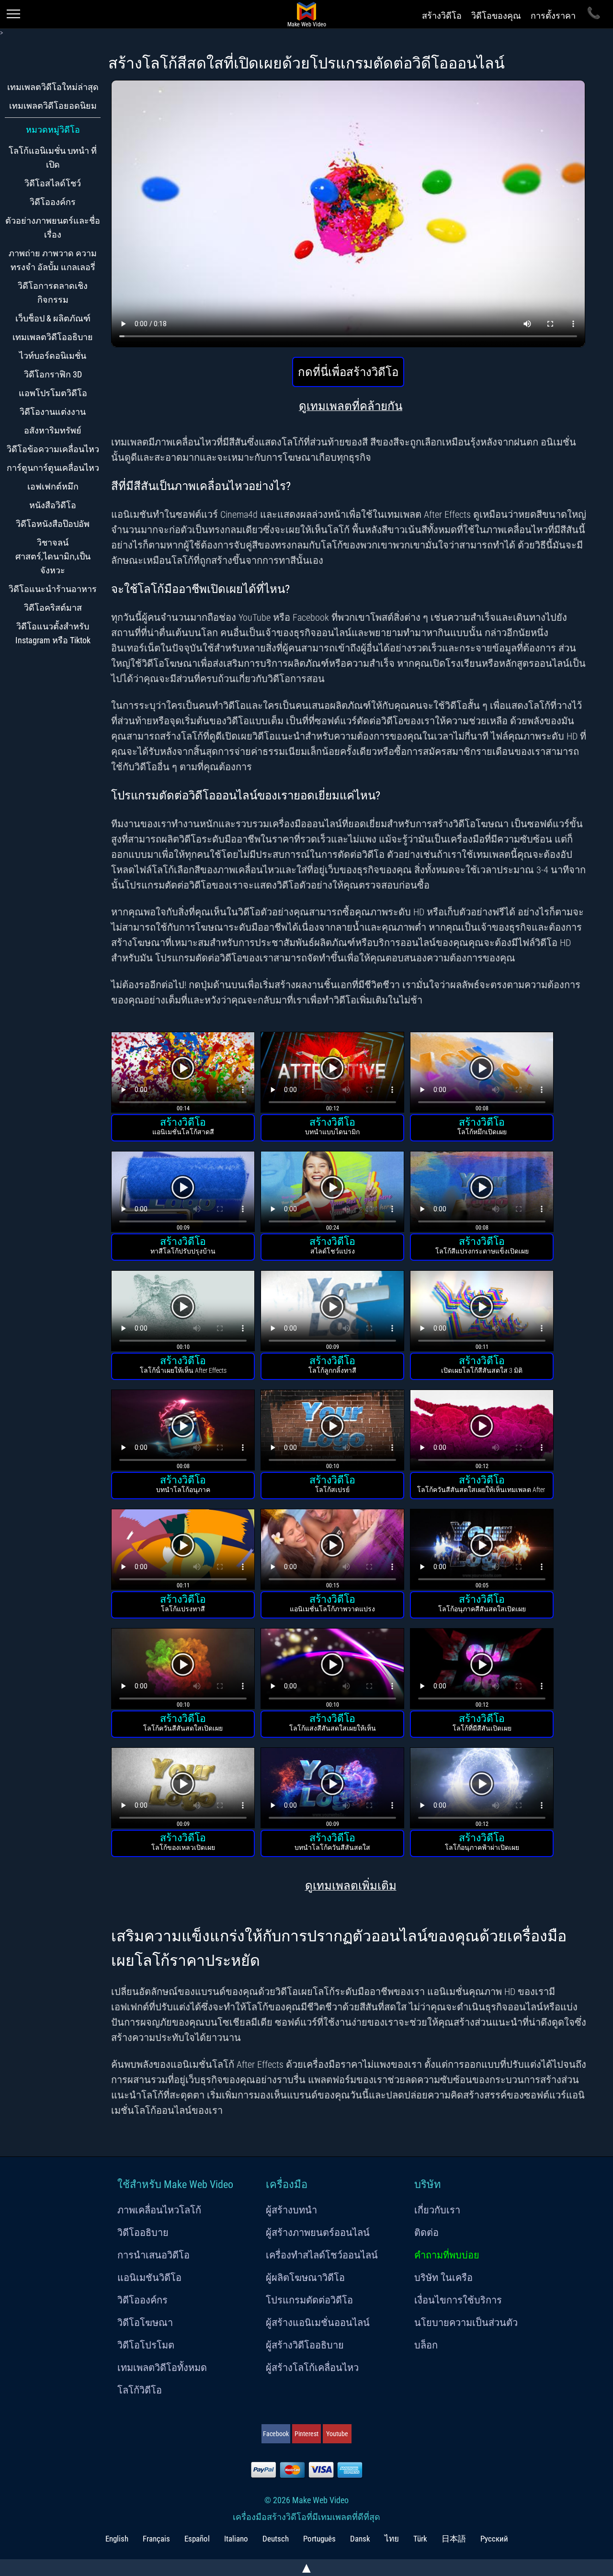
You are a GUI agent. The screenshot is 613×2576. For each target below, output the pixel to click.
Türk (420, 2539)
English (117, 2539)
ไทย (392, 2539)
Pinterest (306, 2434)
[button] (183, 1074)
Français (156, 2539)
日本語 (454, 2539)
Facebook (276, 2434)
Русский (494, 2539)
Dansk (360, 2539)
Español (197, 2539)
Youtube (337, 2434)
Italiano (236, 2539)
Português (319, 2539)
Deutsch (276, 2539)
